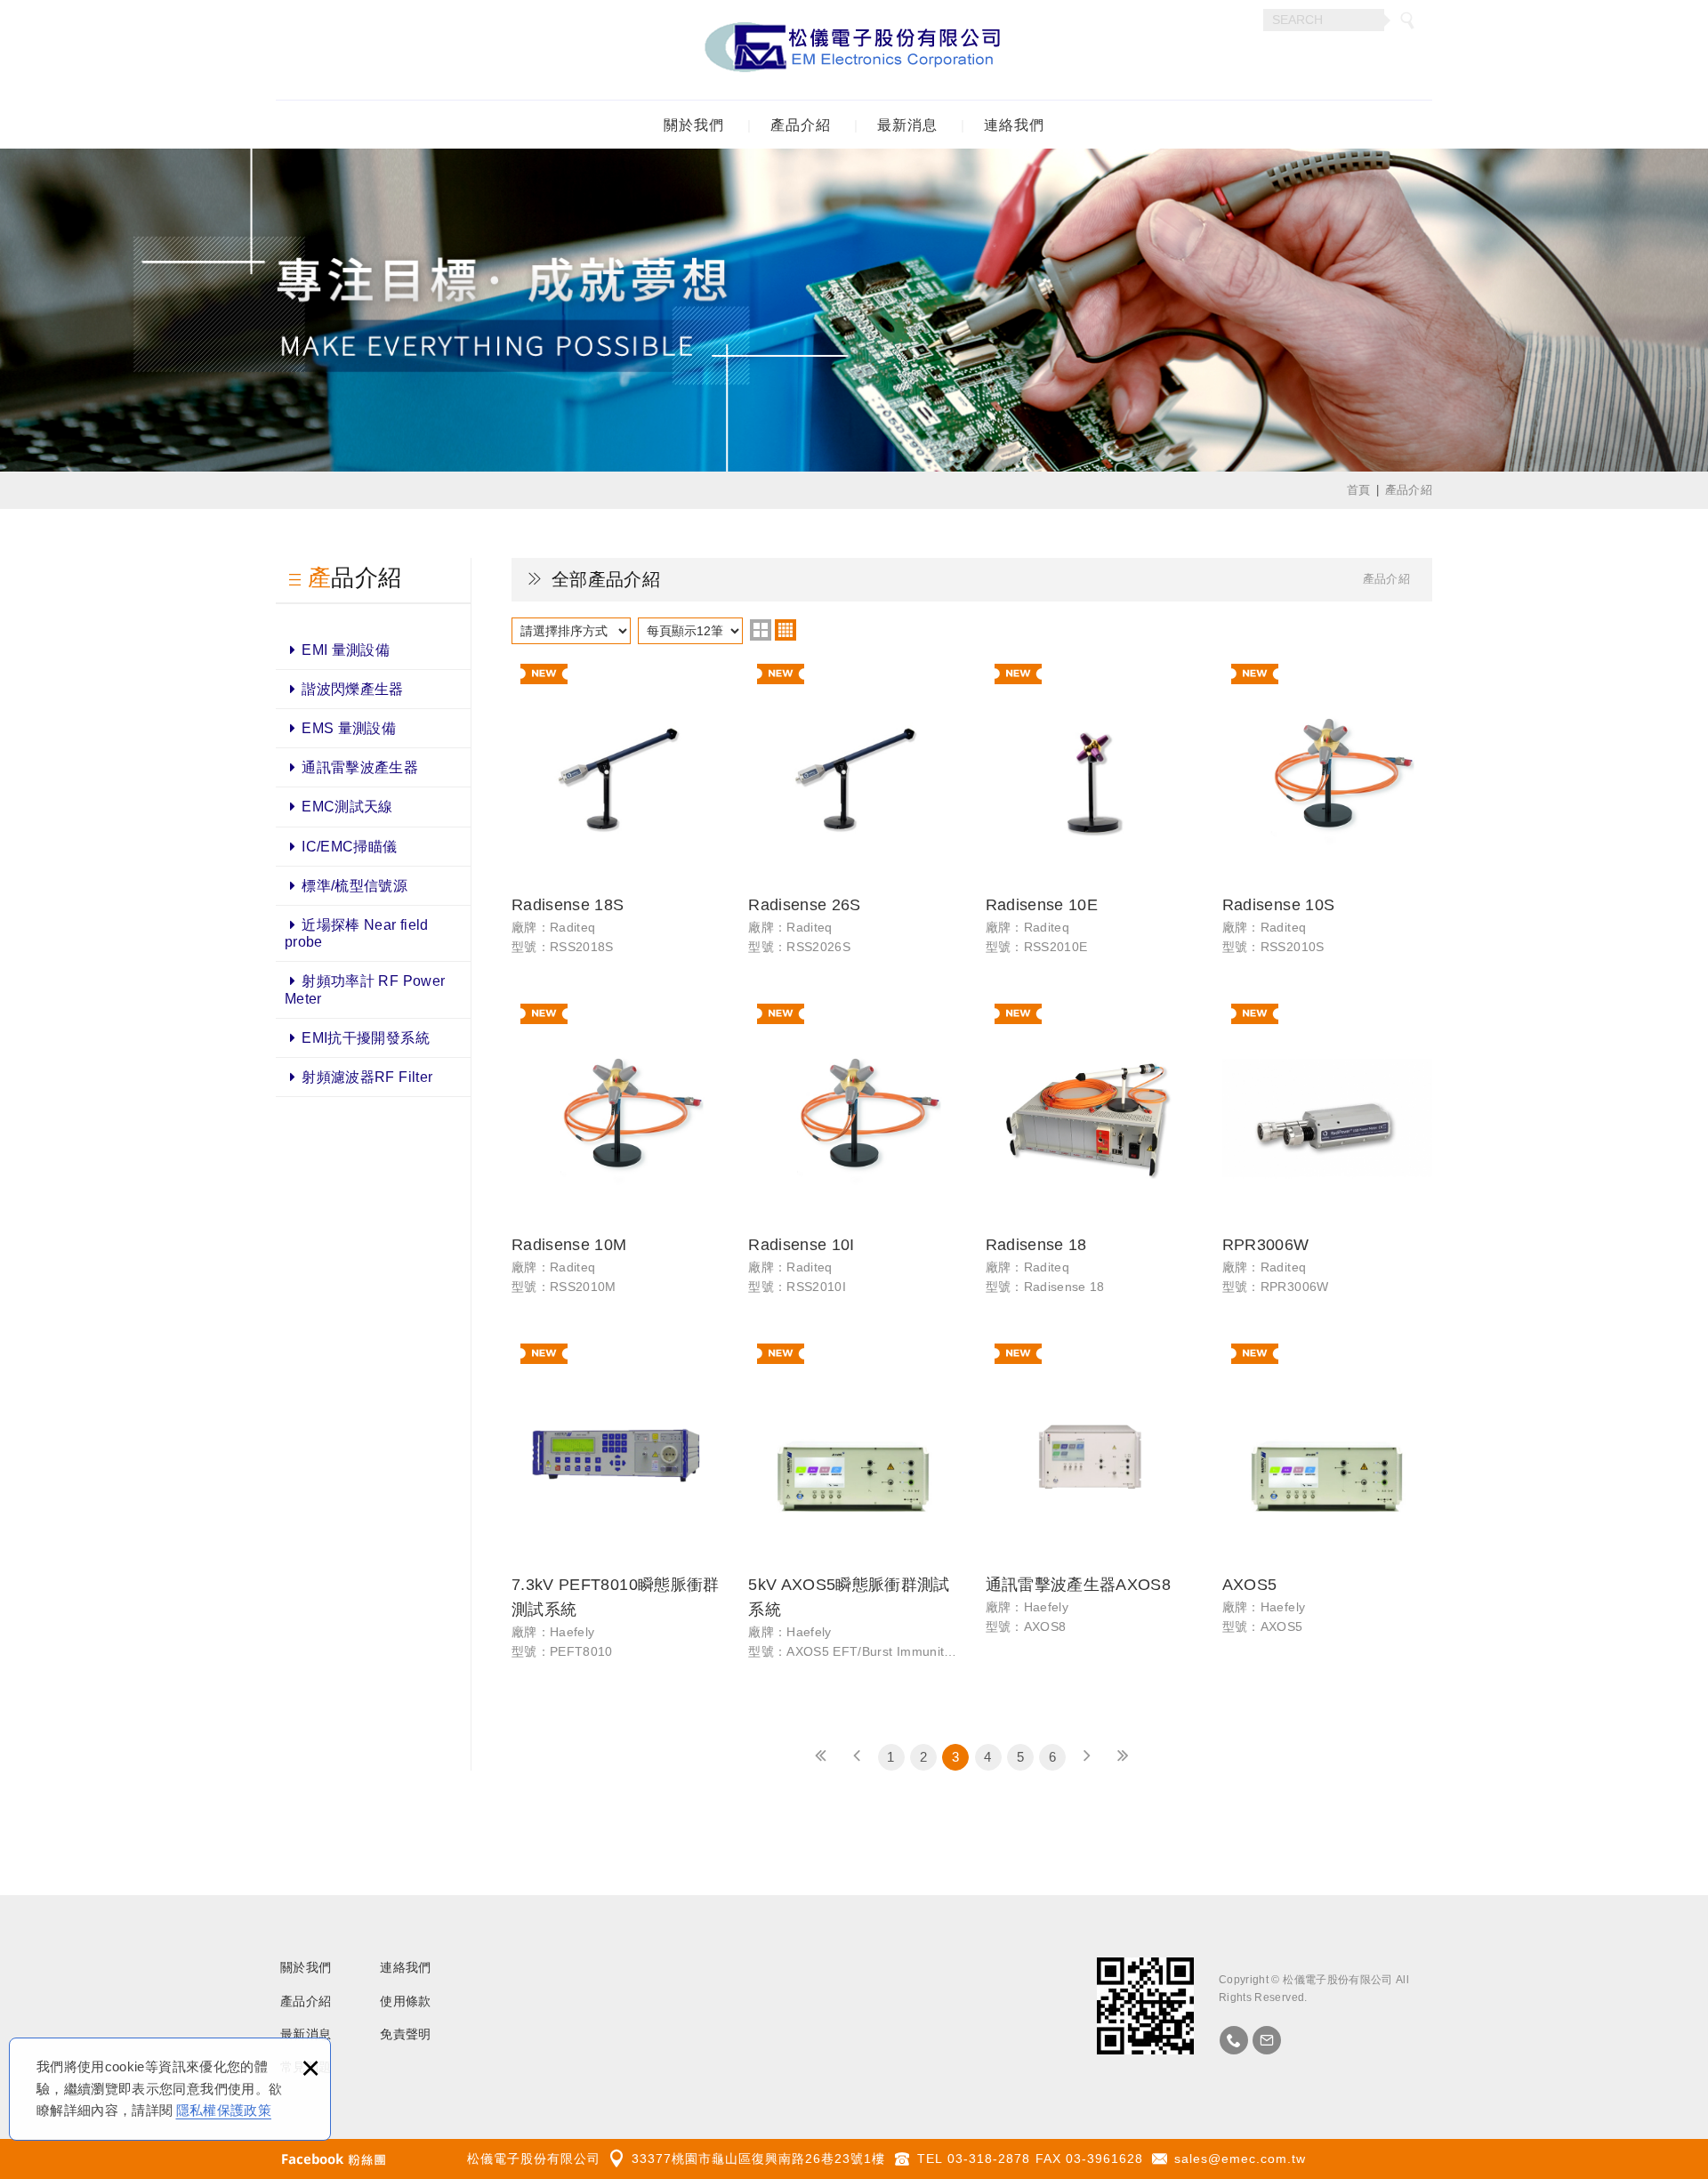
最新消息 (907, 125)
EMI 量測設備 (346, 650)
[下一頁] (1087, 1757)
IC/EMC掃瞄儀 (349, 847)
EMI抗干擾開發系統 (366, 1038)
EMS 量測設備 (349, 728)
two (761, 630)
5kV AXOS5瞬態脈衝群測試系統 (853, 1510)
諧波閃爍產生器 (352, 689)
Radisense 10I (853, 1158)
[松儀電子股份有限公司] (854, 50)
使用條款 (405, 2001)
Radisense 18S (616, 818)
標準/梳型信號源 (354, 886)
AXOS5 (1327, 1498)
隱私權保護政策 (224, 2110)
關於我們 (694, 125)
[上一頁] (857, 1757)
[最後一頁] (1123, 1757)
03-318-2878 (989, 2159)
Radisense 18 (1091, 1158)
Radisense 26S (853, 818)
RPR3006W (1327, 1158)
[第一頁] (821, 1757)
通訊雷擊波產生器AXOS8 (1091, 1498)
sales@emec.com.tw (1240, 2159)
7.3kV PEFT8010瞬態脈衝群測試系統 (616, 1510)
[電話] (1234, 2040)
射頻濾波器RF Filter (367, 1077)
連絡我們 (1014, 125)
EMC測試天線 (347, 807)
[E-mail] (1267, 2040)
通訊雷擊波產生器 (360, 767)
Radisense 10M (616, 1158)
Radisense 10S (1327, 818)
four (786, 630)
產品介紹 (801, 125)
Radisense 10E (1091, 818)
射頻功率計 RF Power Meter (365, 989)
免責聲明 (405, 2034)
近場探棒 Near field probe (357, 933)
